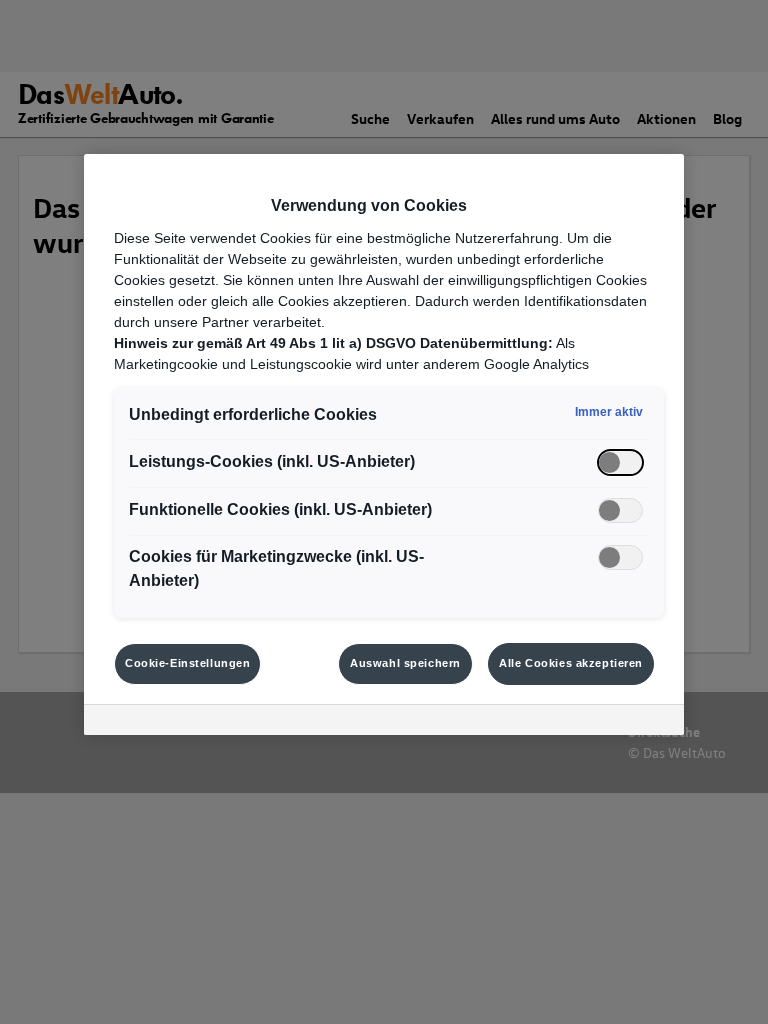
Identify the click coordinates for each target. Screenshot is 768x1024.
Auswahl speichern (405, 663)
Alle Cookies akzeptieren (571, 663)
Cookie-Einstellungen (187, 663)
